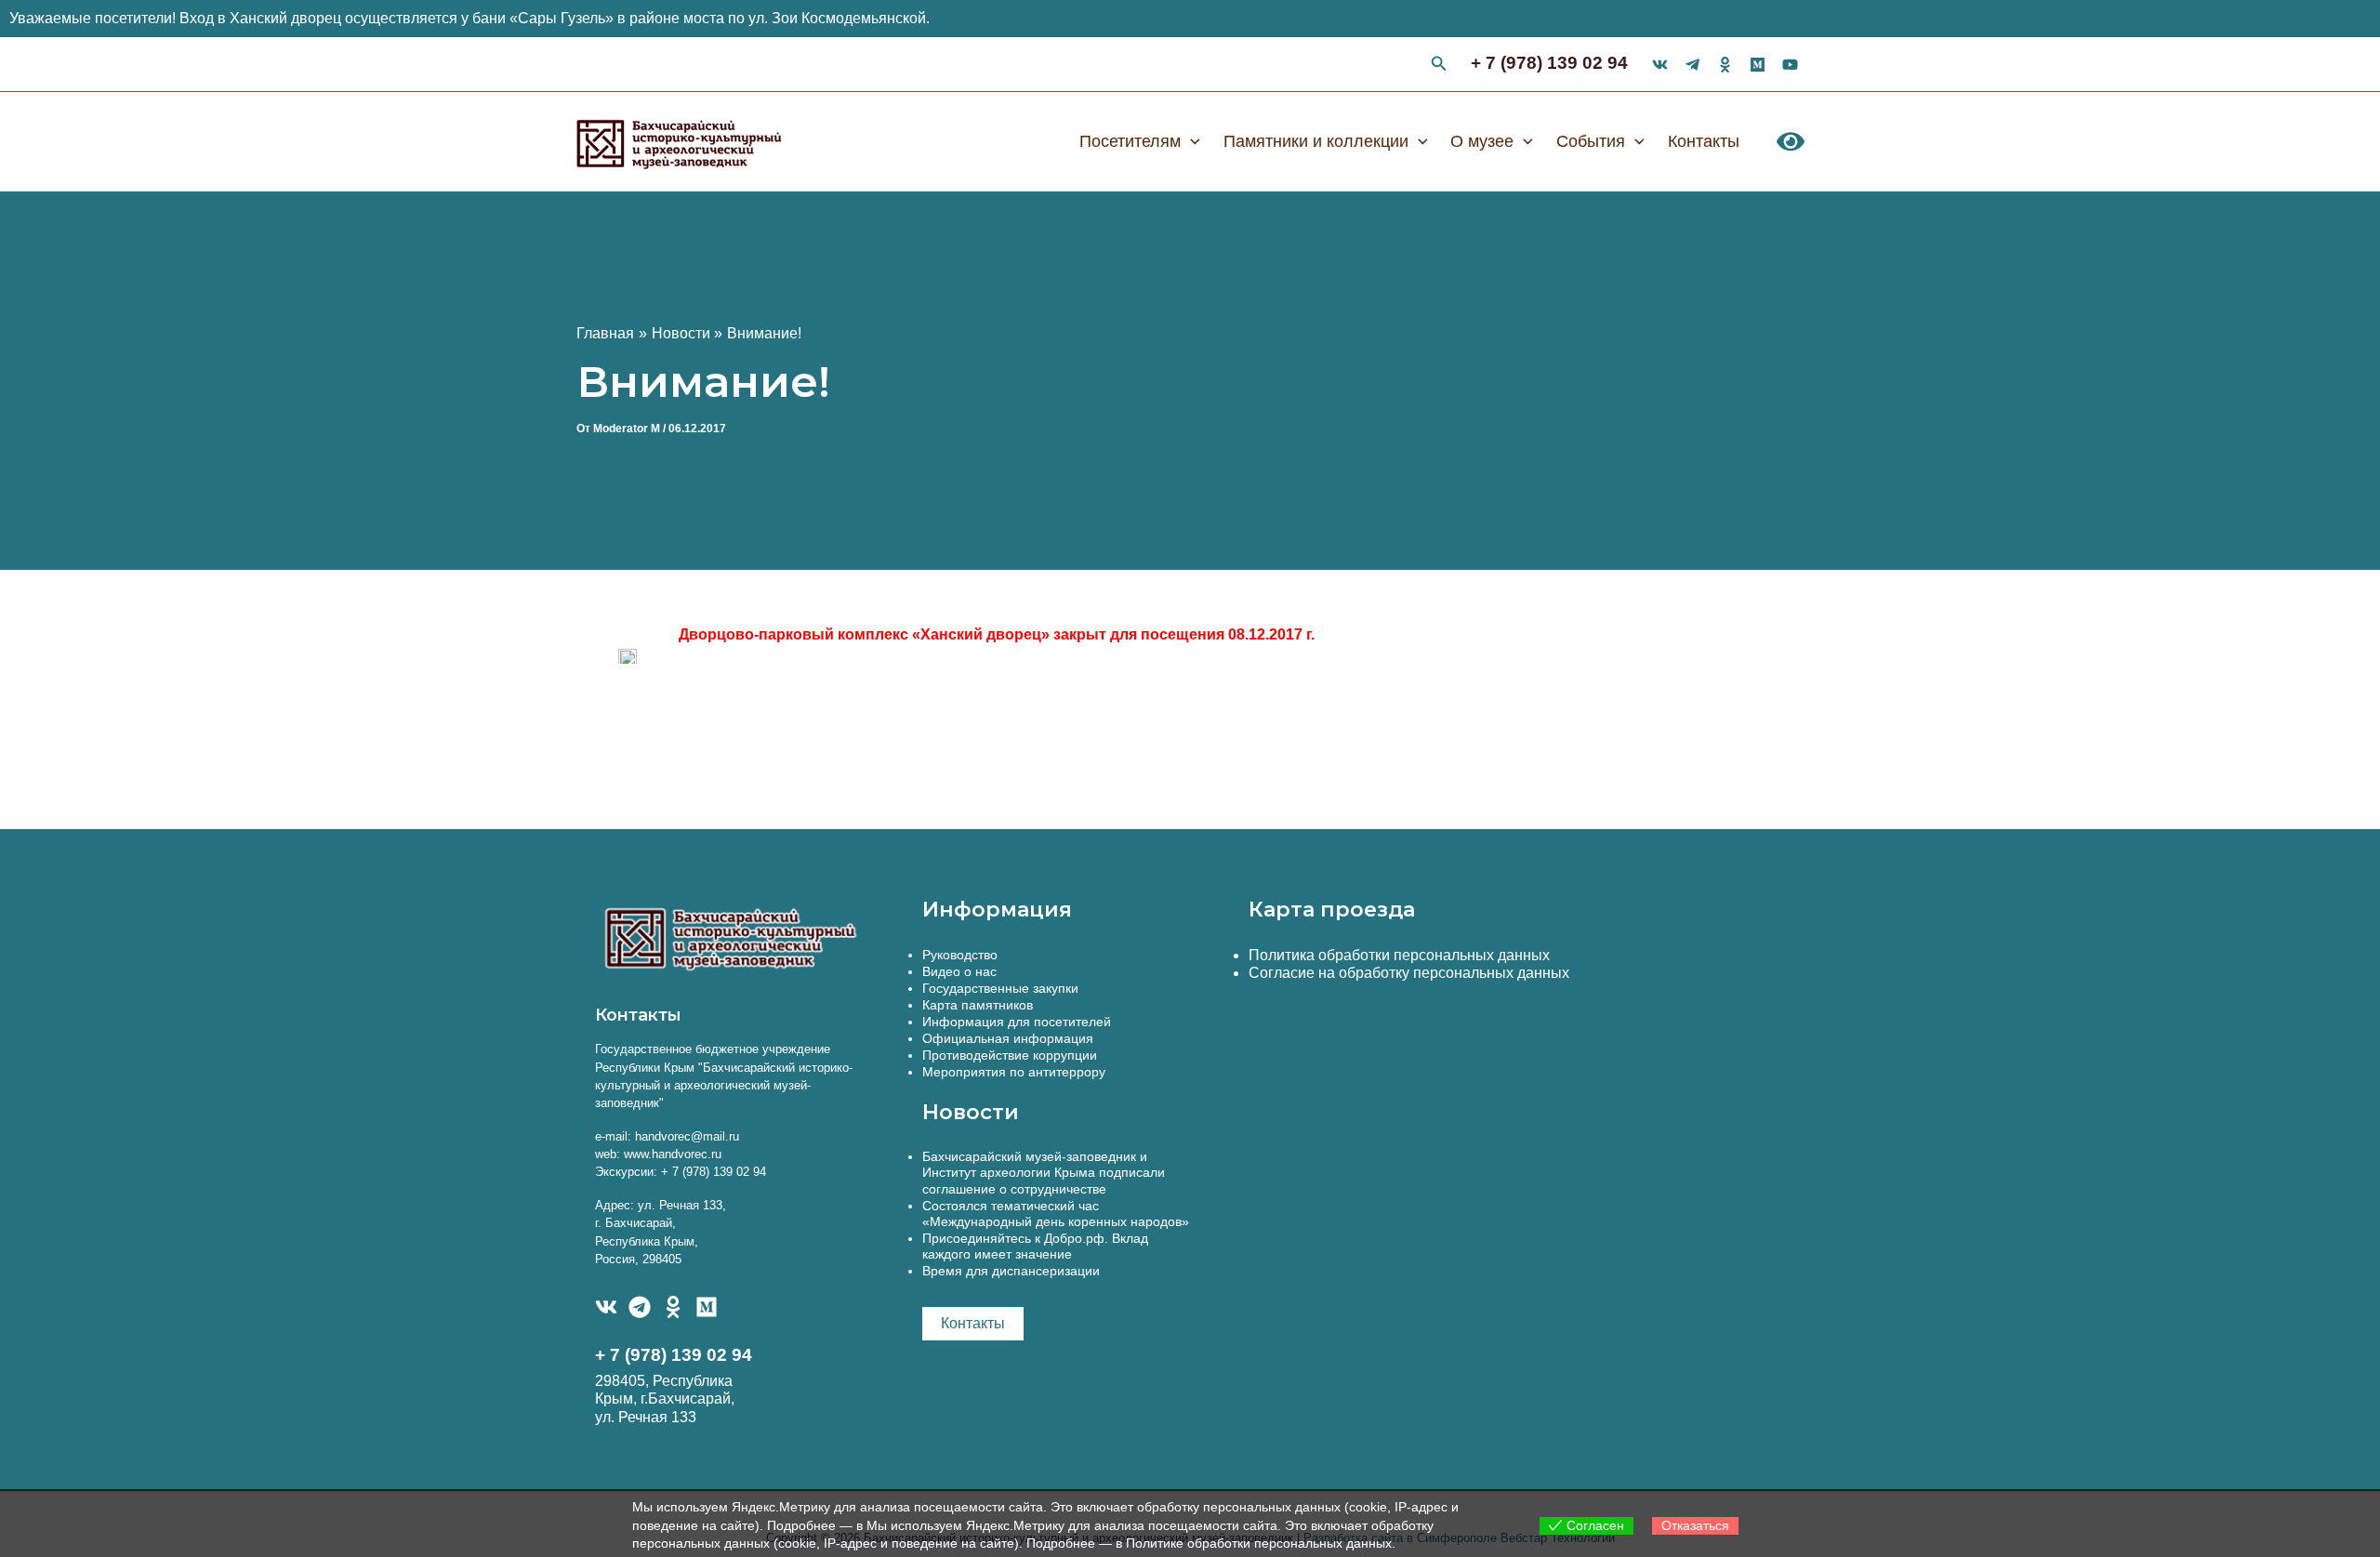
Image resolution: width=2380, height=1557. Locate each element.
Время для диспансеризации (1011, 1271)
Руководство (960, 955)
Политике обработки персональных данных (1259, 1543)
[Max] (1758, 65)
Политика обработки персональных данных (1399, 955)
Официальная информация (1008, 1038)
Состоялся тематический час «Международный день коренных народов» (1056, 1214)
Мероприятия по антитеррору (1014, 1072)
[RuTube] (1790, 65)
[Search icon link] (1439, 66)
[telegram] (1692, 65)
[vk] (1660, 65)
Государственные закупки (1000, 988)
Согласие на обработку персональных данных (1409, 973)
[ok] (1725, 65)
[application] (1190, 141)
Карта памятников (978, 1005)
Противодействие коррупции (1010, 1055)
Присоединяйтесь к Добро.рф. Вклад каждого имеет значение (1035, 1246)
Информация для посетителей (1017, 1022)
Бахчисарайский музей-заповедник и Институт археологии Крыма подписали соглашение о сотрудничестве (1044, 1172)
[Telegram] (640, 1307)
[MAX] (707, 1307)
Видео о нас (959, 971)
